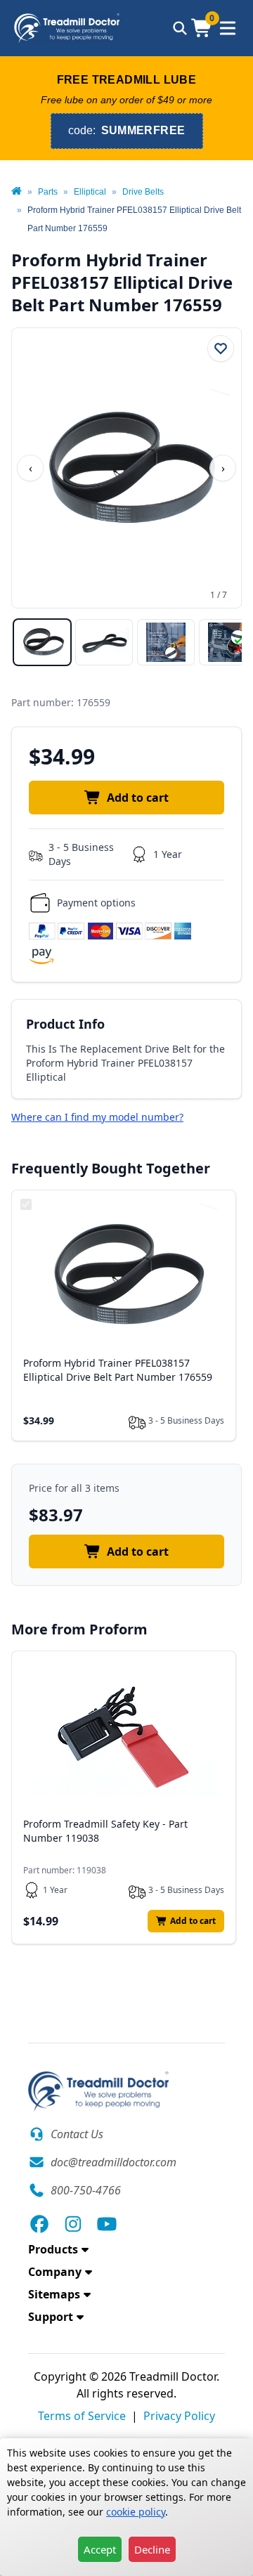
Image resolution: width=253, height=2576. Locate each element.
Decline (152, 2549)
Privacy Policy (179, 2416)
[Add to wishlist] (221, 349)
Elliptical (90, 192)
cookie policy (136, 2512)
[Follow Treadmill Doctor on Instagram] (73, 2224)
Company (55, 2272)
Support (51, 2317)
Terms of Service (82, 2416)
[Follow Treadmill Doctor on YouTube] (107, 2224)
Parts (48, 192)
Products (53, 2249)
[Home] (17, 192)
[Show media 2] (104, 642)
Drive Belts (143, 192)
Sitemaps (54, 2294)
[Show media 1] (42, 642)
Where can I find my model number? (97, 1117)
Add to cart (138, 798)
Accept (100, 2549)
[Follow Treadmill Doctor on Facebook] (39, 2224)
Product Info (65, 1024)
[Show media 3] (166, 642)
